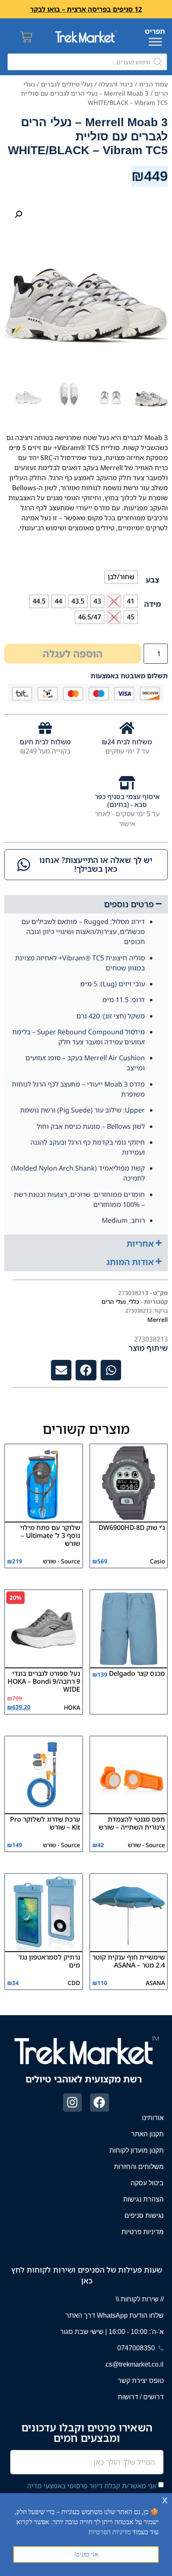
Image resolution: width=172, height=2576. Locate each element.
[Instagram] (72, 2103)
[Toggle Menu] (155, 42)
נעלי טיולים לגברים (67, 84)
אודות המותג (130, 1262)
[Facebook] (100, 2103)
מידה (153, 604)
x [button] (165, 2499)
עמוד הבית (153, 84)
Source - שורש (62, 1561)
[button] (18, 214)
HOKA (72, 1707)
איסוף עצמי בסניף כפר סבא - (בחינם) (127, 801)
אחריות (140, 1243)
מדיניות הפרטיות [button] (110, 2532)
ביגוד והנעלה (116, 84)
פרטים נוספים (129, 904)
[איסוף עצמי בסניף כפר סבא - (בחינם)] (127, 783)
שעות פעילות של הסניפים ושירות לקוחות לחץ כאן (87, 2275)
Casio (157, 1561)
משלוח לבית (133, 742)
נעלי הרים (114, 1302)
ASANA (155, 1983)
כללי (134, 1302)
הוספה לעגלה (73, 653)
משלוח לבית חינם (45, 742)
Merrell (158, 1320)
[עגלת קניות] (27, 37)
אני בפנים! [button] (86, 2554)
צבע (153, 580)
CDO (74, 1983)
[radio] (121, 577)
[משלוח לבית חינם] (45, 728)
